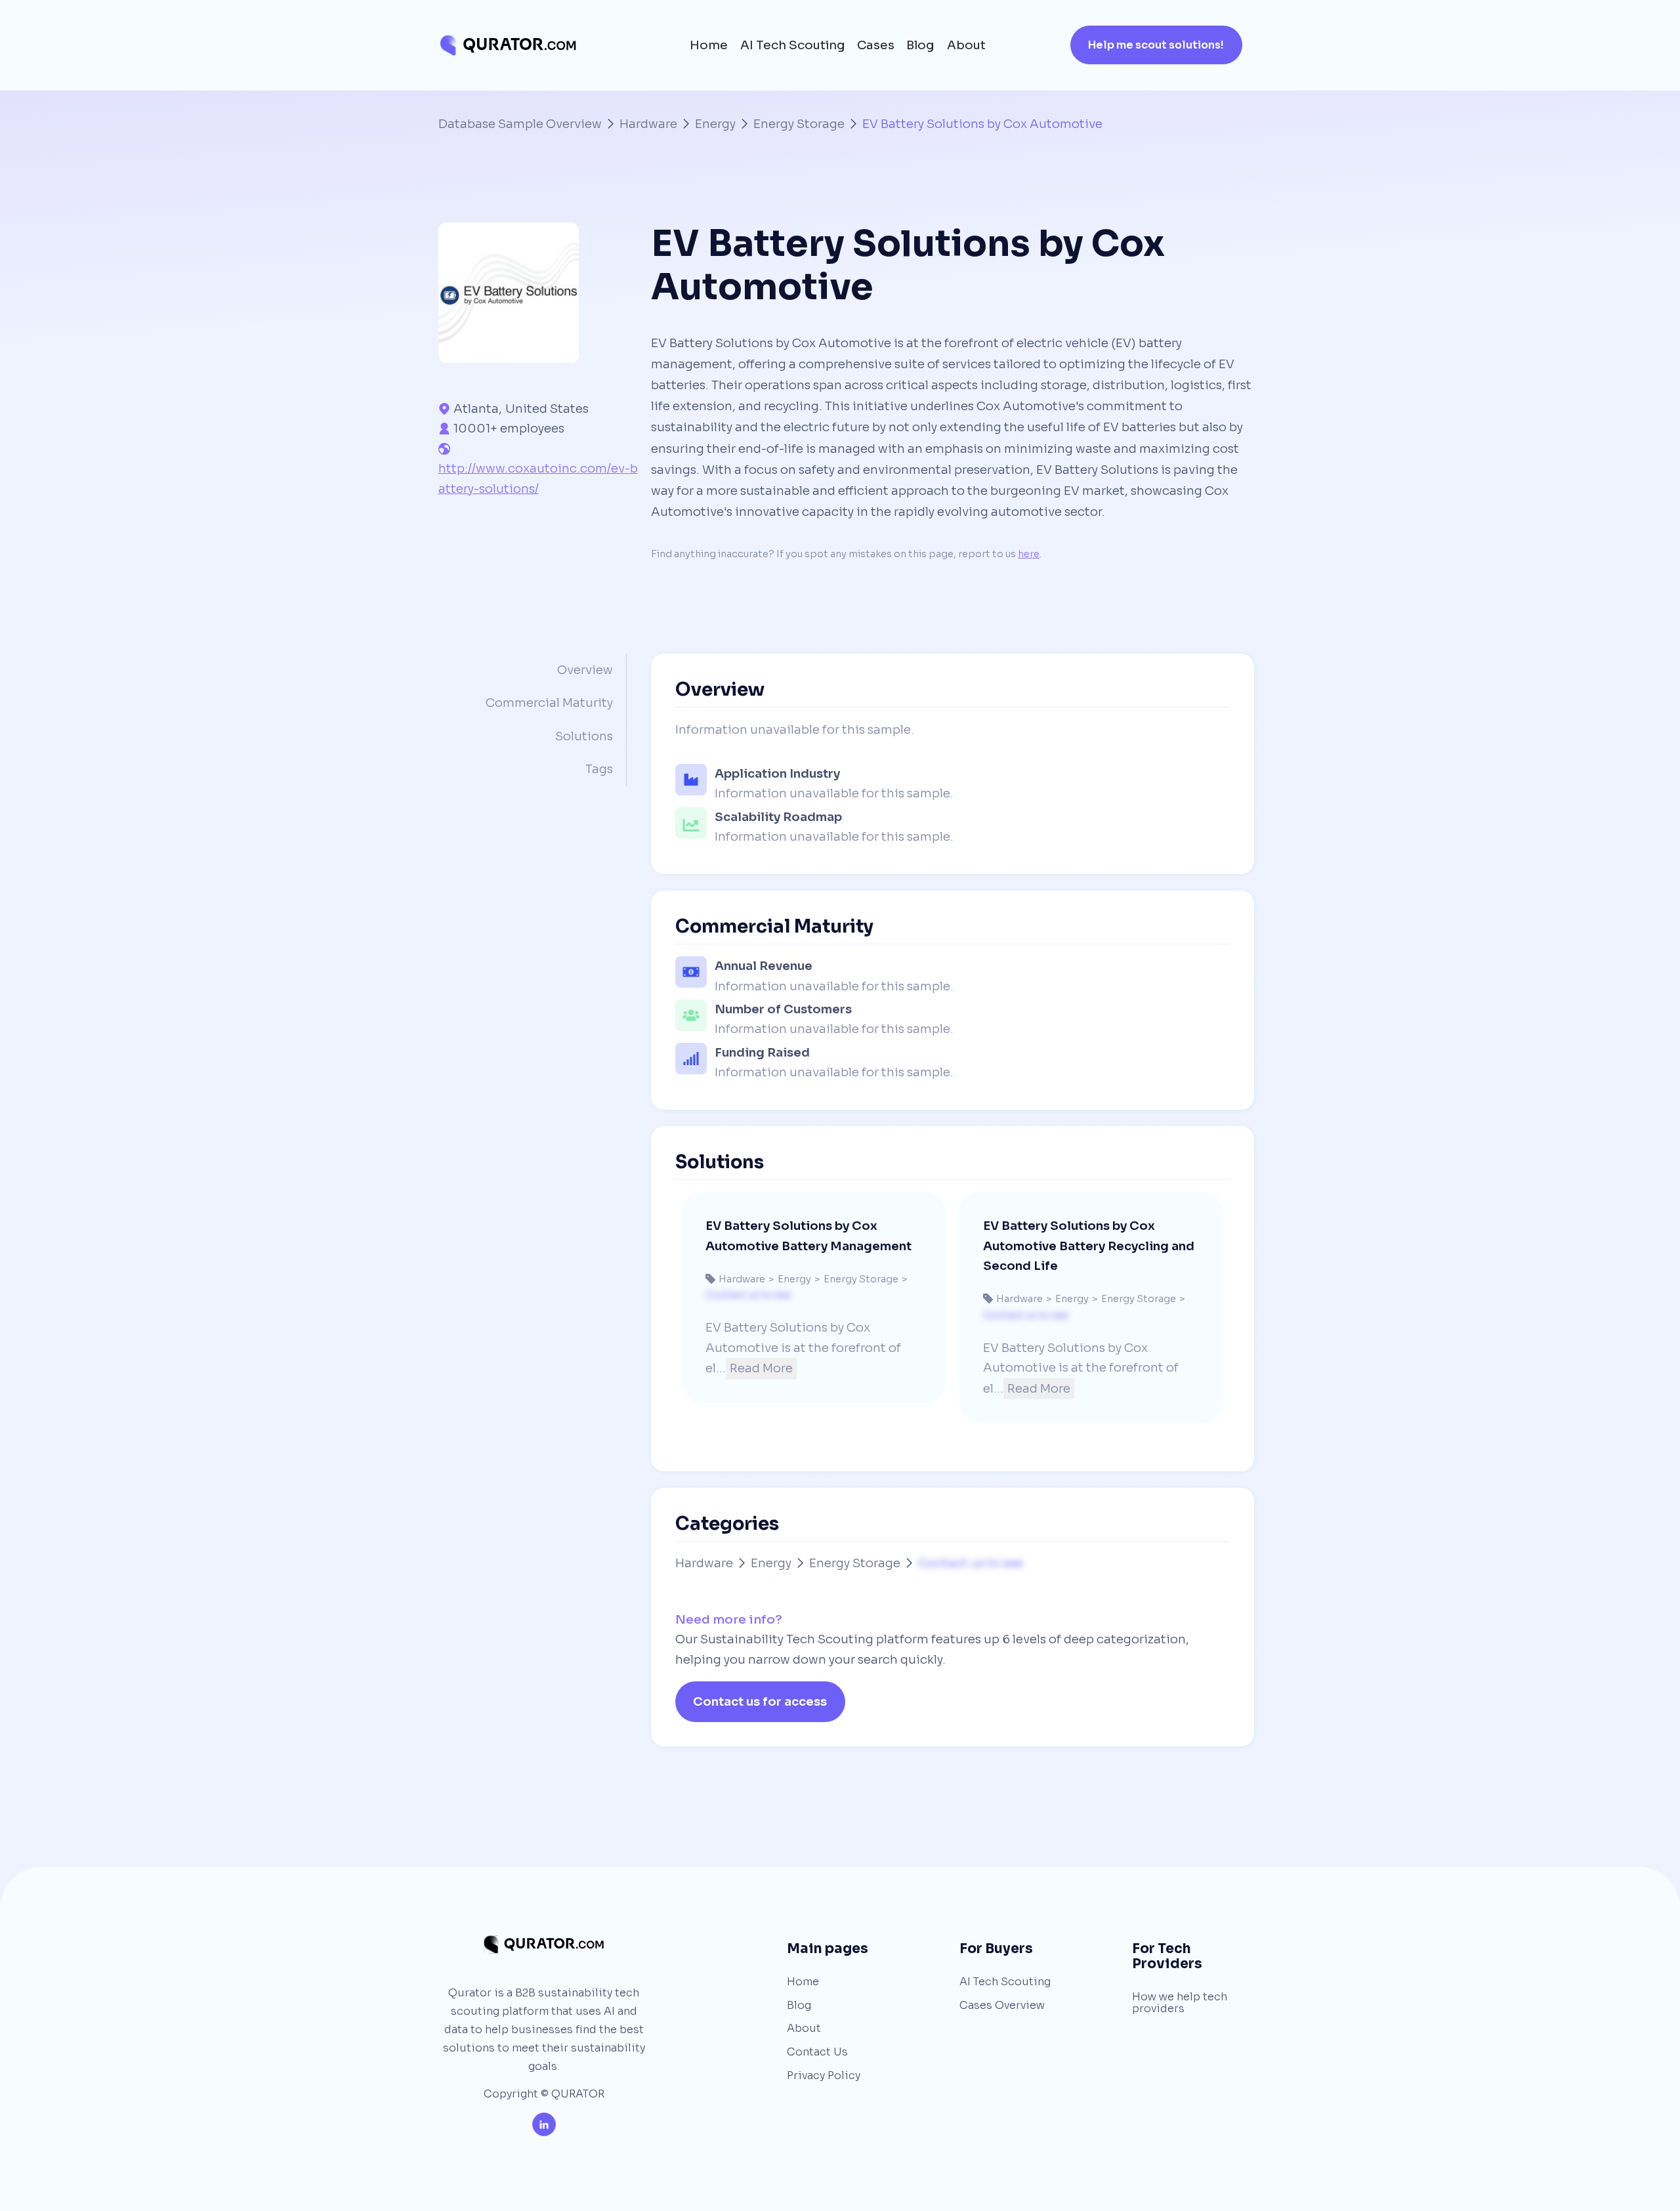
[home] (508, 45)
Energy (715, 124)
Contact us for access (760, 1701)
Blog (920, 45)
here (1029, 554)
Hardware (648, 124)
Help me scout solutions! (1156, 45)
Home (709, 45)
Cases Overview (1002, 2006)
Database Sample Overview (520, 124)
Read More (761, 1368)
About (966, 45)
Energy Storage (799, 124)
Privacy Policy (824, 2076)
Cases (876, 45)
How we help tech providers (1180, 2003)
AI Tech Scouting (793, 45)
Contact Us (817, 2052)
